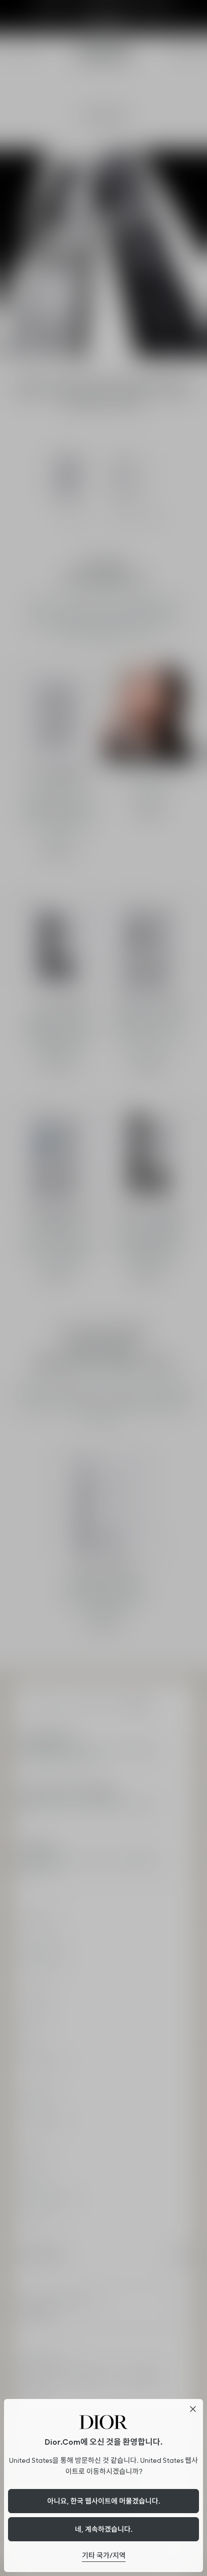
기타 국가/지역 (104, 2555)
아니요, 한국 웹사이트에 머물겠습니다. (104, 2501)
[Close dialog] (193, 2409)
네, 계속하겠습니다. (104, 2529)
